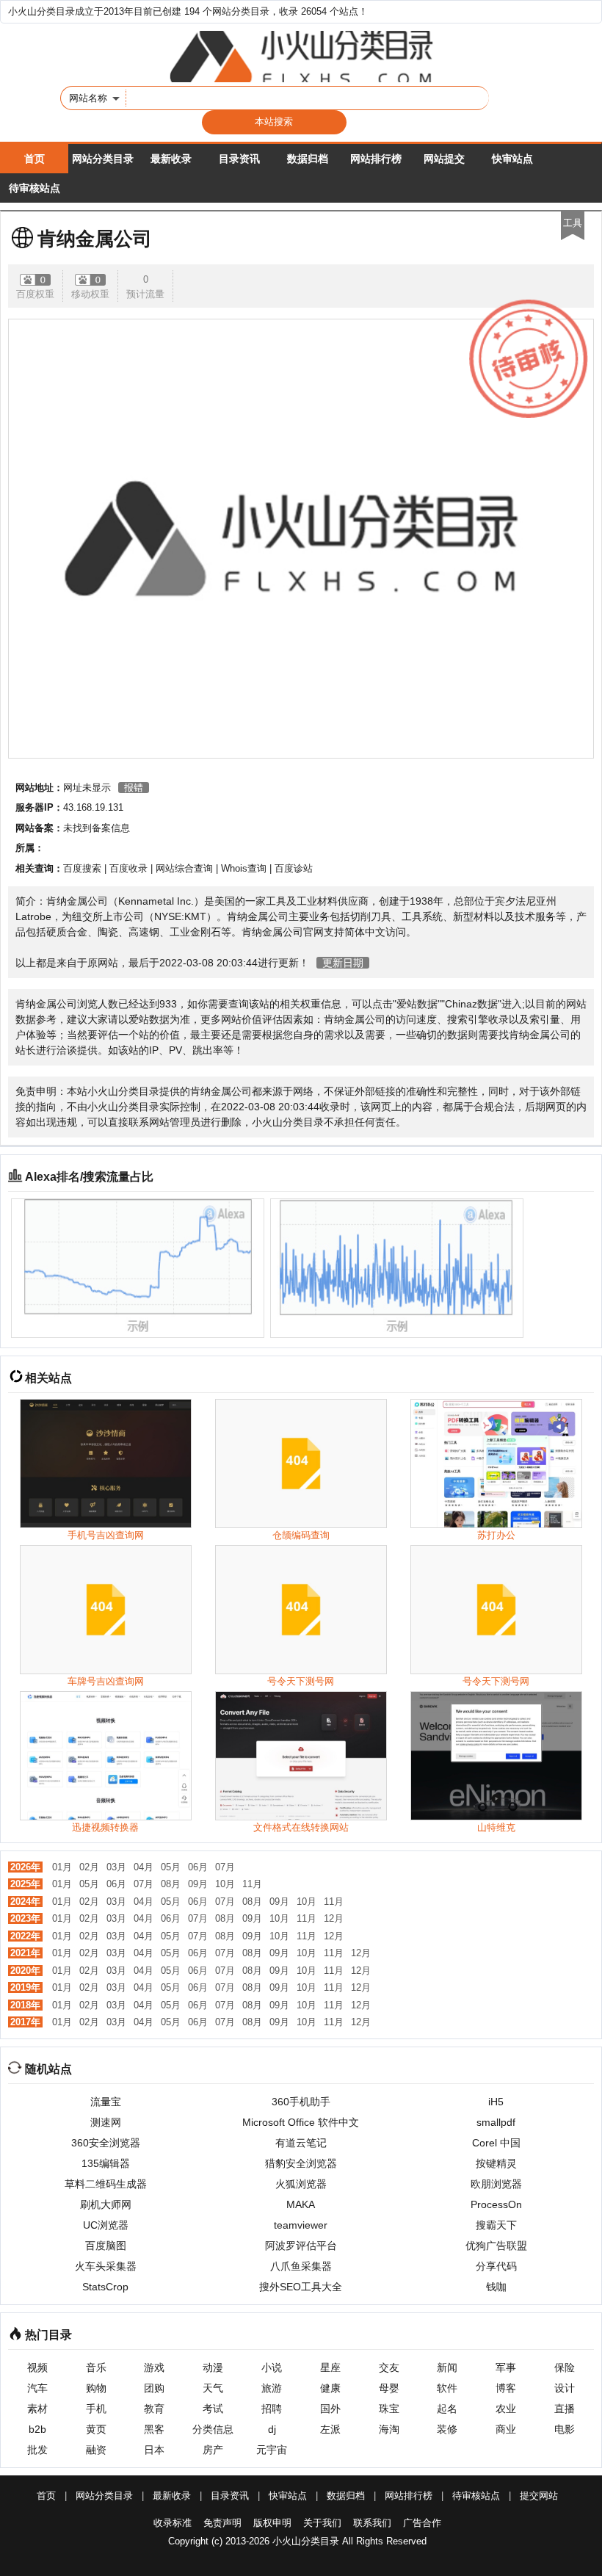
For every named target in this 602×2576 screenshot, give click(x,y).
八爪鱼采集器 (301, 2266)
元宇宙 (272, 2450)
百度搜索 (82, 868)
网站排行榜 (376, 159)
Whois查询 (244, 868)
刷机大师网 (106, 2204)
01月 (62, 1867)
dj (272, 2429)
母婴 (389, 2388)
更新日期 (343, 963)
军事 (506, 2367)
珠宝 (389, 2409)
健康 (330, 2388)
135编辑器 (106, 2163)
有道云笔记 (301, 2143)
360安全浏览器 (106, 2143)
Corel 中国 (496, 2143)
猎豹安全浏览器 (301, 2163)
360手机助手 (301, 2102)
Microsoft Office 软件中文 (301, 2122)
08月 (171, 1884)
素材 (37, 2409)
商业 (506, 2429)
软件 (447, 2388)
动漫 (213, 2367)
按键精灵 (496, 2163)
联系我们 (372, 2523)
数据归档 (308, 159)
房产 (213, 2450)
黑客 (154, 2429)
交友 (389, 2367)
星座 (330, 2367)
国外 (330, 2409)
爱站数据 (417, 1004)
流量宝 (106, 2102)
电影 (565, 2429)
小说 (272, 2367)
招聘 (272, 2409)
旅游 (272, 2388)
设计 (565, 2388)
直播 (565, 2409)
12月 (334, 1918)
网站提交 (444, 159)
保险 (565, 2367)
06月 (198, 1867)
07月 (225, 1867)
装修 (447, 2429)
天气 (213, 2388)
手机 (96, 2409)
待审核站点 (35, 188)
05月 (171, 1867)
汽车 (37, 2388)
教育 (154, 2409)
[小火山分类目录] (301, 57)
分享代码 (496, 2266)
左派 (330, 2429)
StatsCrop (105, 2287)
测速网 (106, 2122)
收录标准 (173, 2523)
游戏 (154, 2367)
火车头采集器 (106, 2266)
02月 (89, 1867)
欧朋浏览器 (496, 2184)
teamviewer (301, 2225)
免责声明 (222, 2523)
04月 (144, 1867)
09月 (198, 1884)
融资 (96, 2450)
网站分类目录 (103, 159)
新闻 (447, 2367)
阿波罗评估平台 (301, 2246)
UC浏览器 (106, 2225)
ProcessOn (496, 2204)
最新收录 (171, 159)
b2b (37, 2429)
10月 (225, 1884)
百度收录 (128, 868)
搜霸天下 (496, 2225)
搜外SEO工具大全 (301, 2287)
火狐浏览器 (301, 2184)
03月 (116, 1867)
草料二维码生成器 (106, 2184)
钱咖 (496, 2287)
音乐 (96, 2367)
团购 (154, 2388)
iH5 (496, 2102)
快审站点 (512, 159)
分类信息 (213, 2429)
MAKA (301, 2204)
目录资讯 (239, 159)
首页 (35, 159)
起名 (447, 2409)
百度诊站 (294, 868)
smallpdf (496, 2122)
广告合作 (422, 2523)
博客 (506, 2388)
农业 (506, 2409)
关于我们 (322, 2523)
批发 (37, 2450)
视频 (37, 2367)
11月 (252, 1884)
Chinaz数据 (471, 1004)
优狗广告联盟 (496, 2246)
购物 (96, 2388)
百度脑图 (106, 2246)
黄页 (96, 2429)
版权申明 (272, 2523)
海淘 (389, 2429)
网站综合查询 (184, 868)
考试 (213, 2409)
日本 (154, 2450)
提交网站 (539, 2496)
